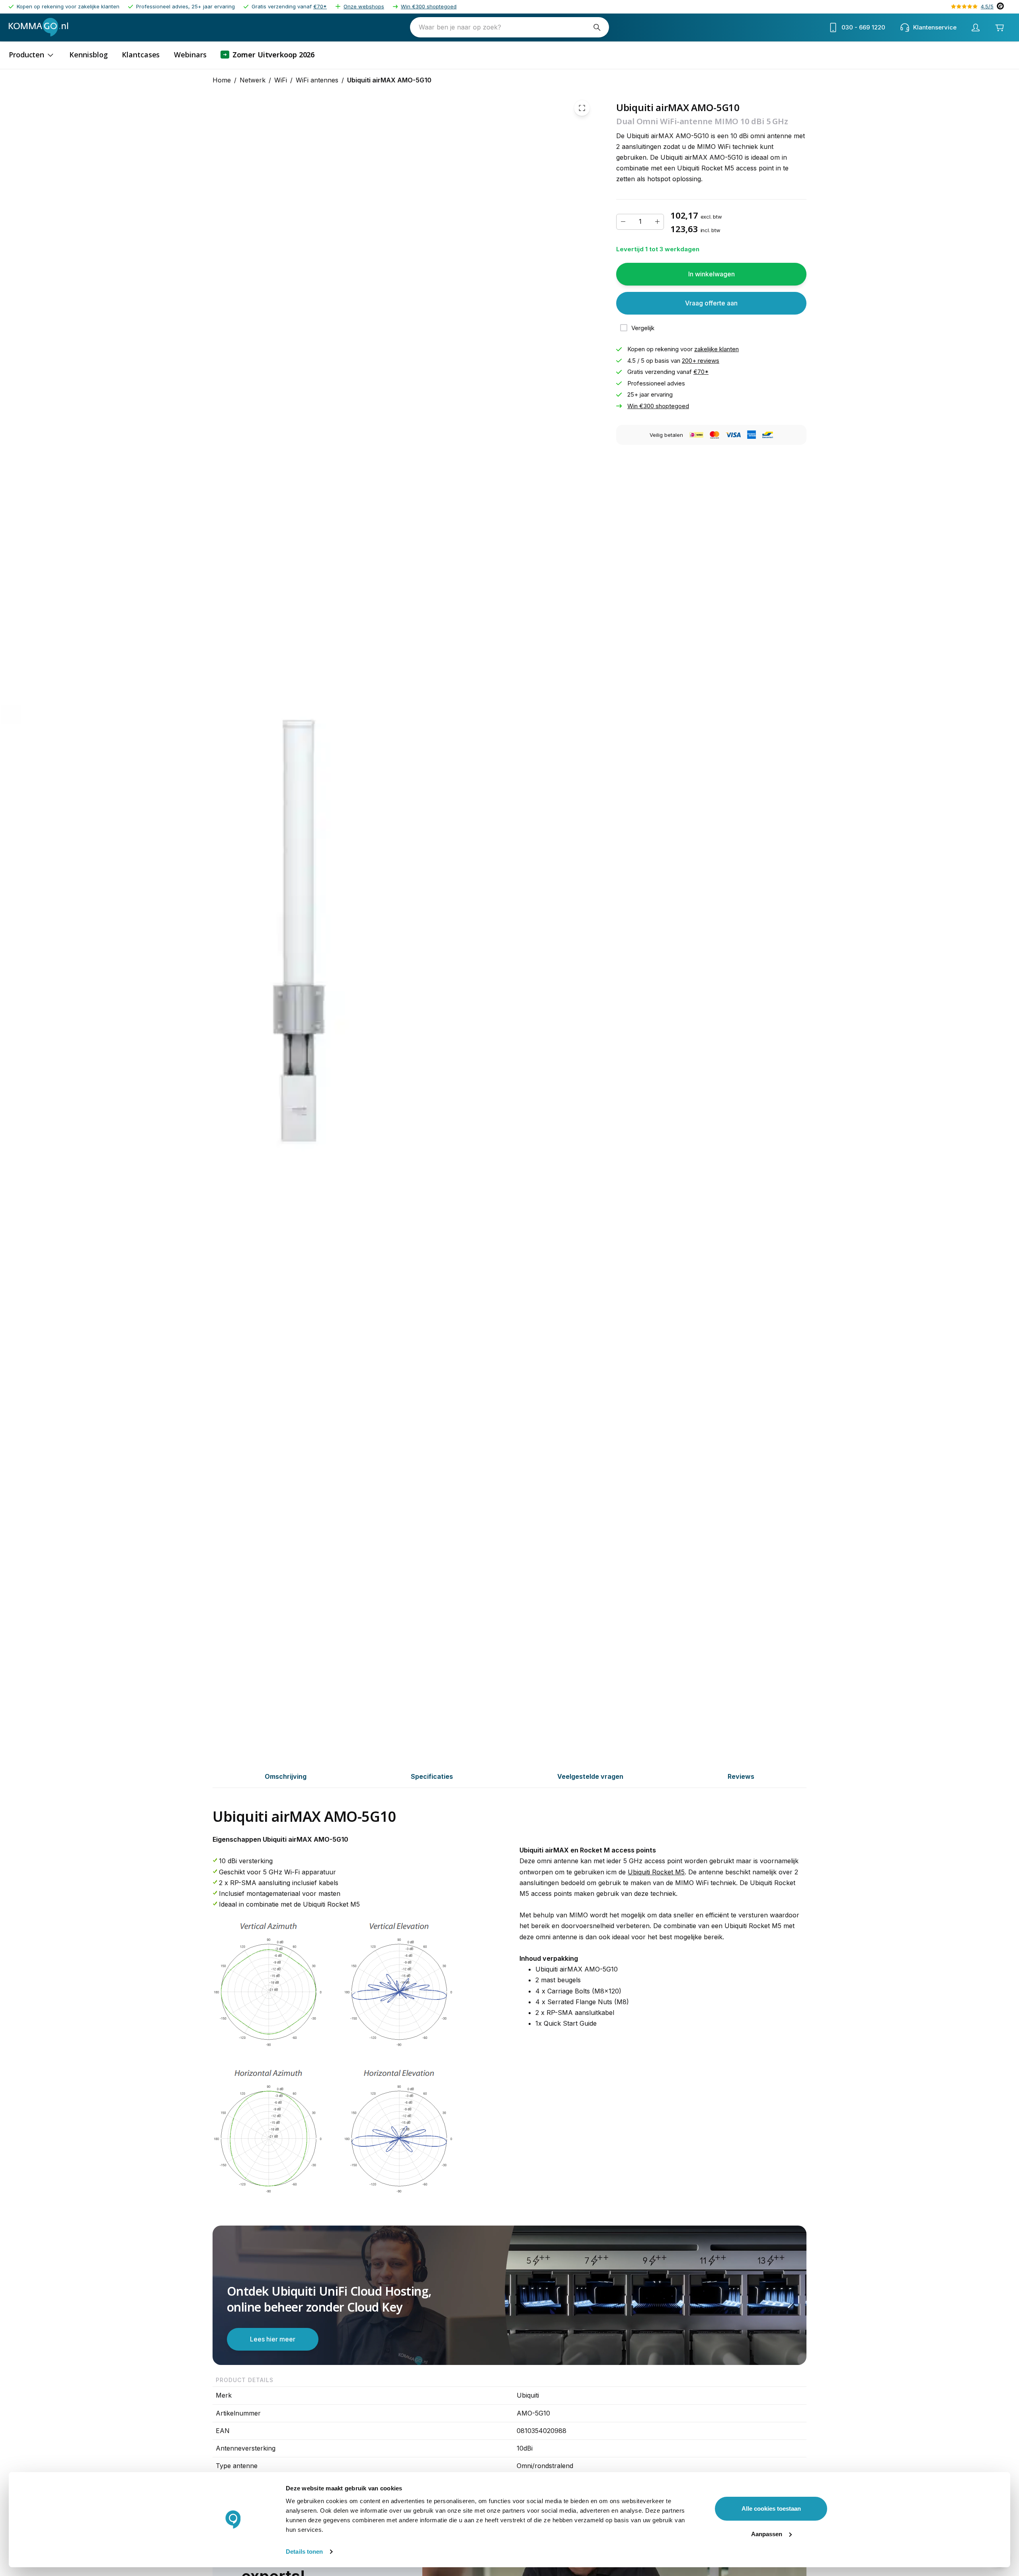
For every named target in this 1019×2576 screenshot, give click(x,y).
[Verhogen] (657, 222)
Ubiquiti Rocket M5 (656, 1872)
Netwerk (253, 80)
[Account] (976, 27)
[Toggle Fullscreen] (582, 108)
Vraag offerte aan (711, 303)
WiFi (281, 80)
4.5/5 (987, 6)
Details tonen (304, 2552)
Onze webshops (364, 6)
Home (222, 80)
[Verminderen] (623, 222)
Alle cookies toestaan (771, 2509)
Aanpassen (767, 2534)
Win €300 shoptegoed (429, 6)
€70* (320, 6)
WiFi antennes (317, 80)
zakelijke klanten (716, 349)
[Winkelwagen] (999, 27)
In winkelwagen (712, 274)
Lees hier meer (273, 2339)
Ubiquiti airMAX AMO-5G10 (389, 80)
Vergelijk (643, 328)
